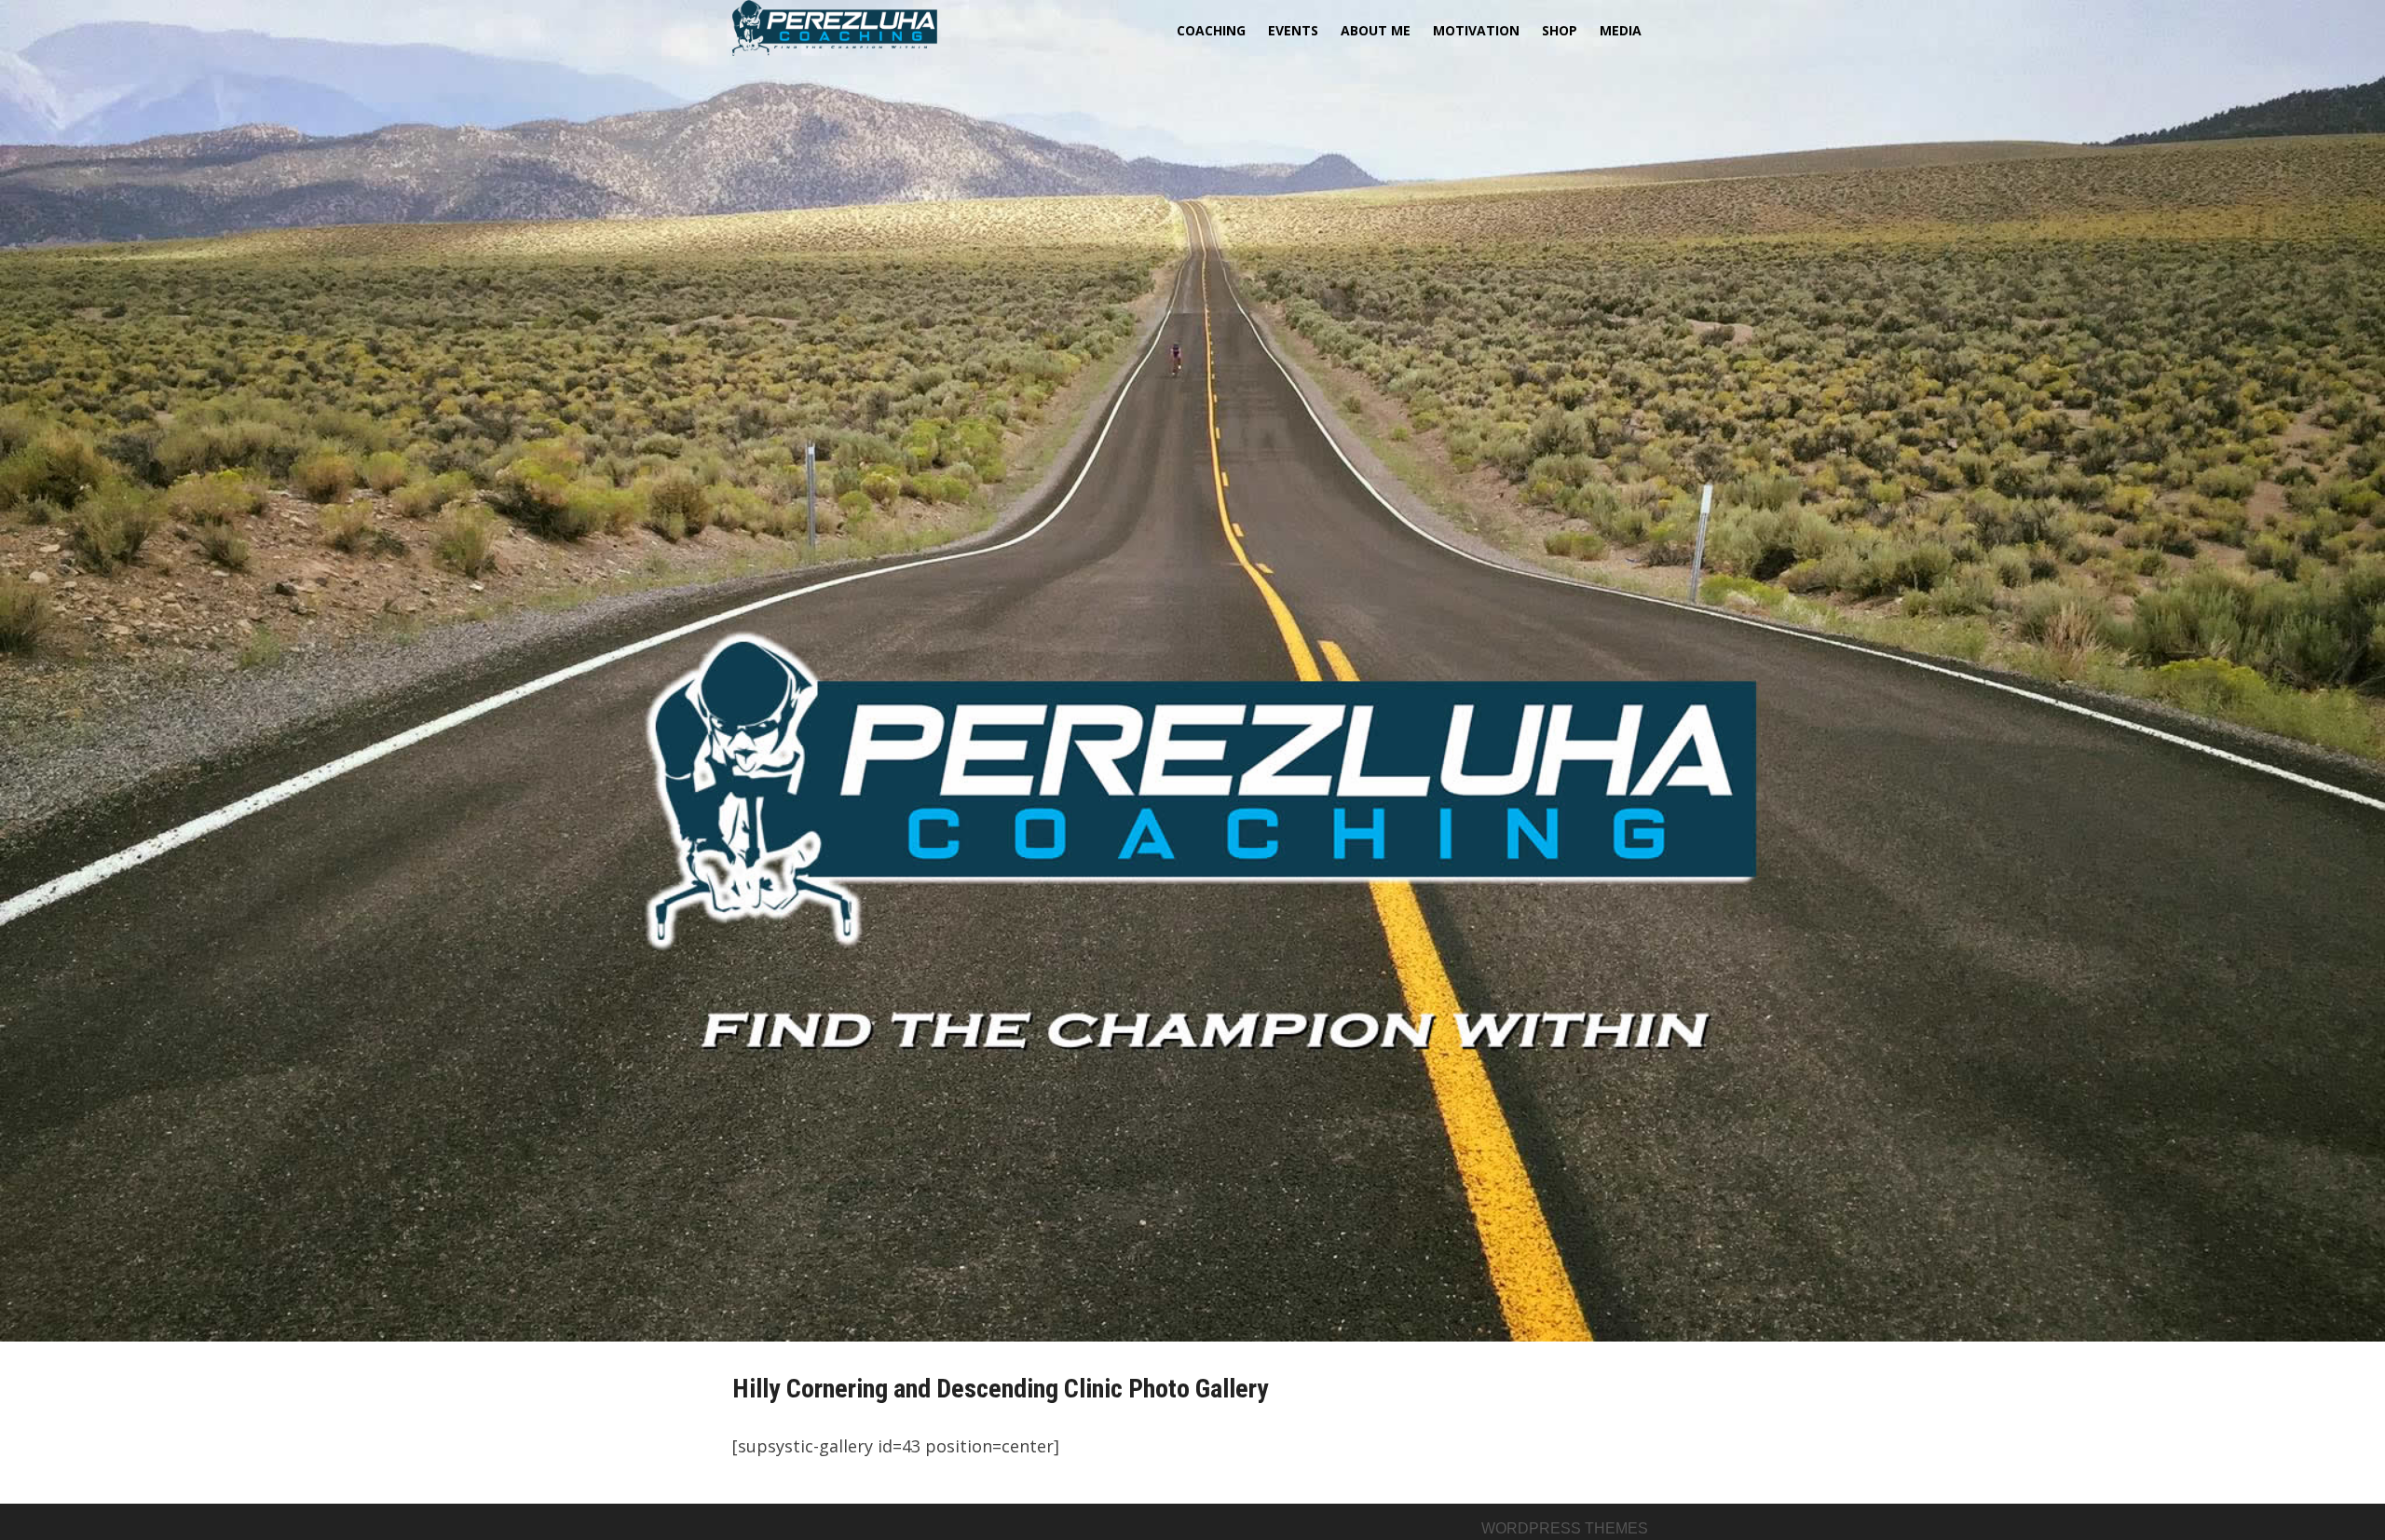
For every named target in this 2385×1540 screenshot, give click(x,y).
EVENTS (1293, 30)
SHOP (1560, 30)
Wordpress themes (1565, 1528)
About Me (1376, 30)
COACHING (1211, 30)
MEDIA (1621, 30)
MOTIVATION (1476, 30)
